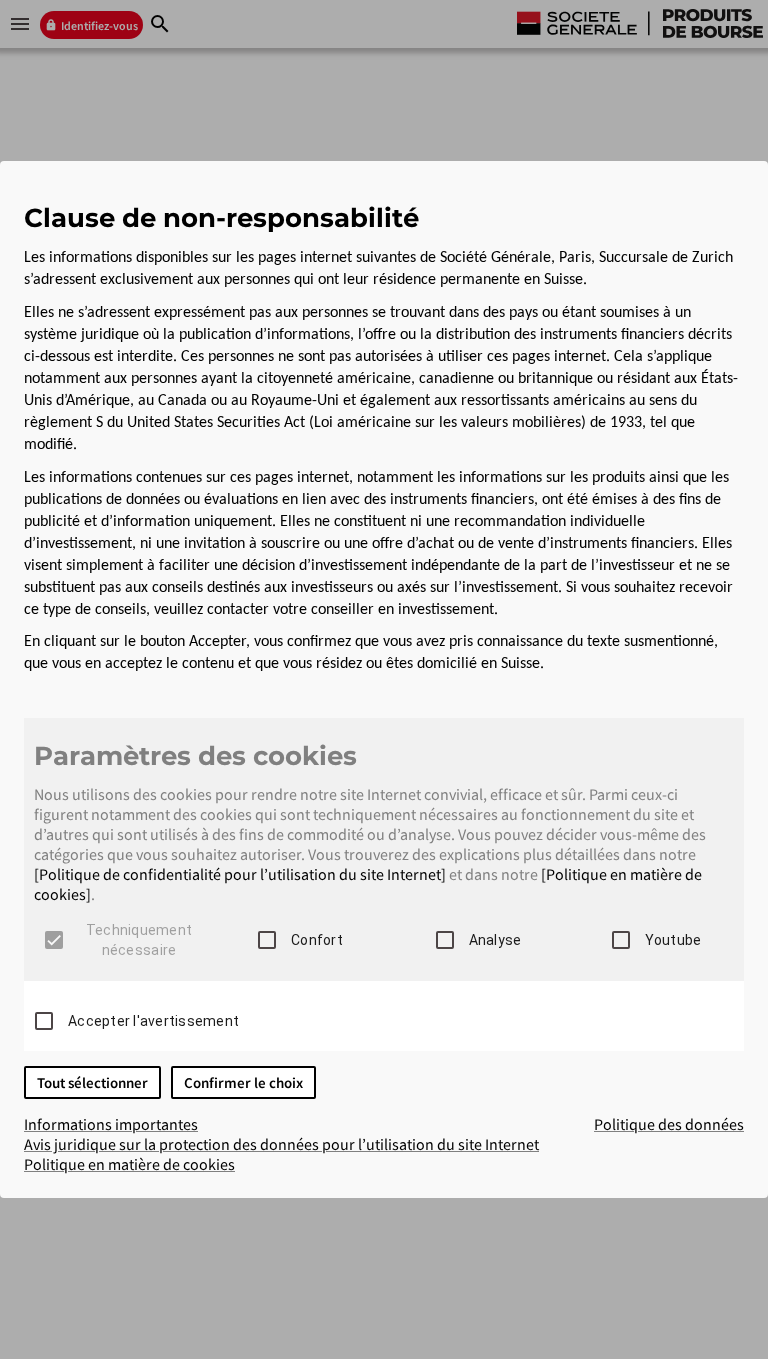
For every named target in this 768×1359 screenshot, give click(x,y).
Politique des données (669, 1124)
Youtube (673, 940)
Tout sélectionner (92, 1082)
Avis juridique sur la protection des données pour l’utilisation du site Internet (281, 1144)
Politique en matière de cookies (129, 1164)
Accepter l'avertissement (153, 1021)
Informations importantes (111, 1124)
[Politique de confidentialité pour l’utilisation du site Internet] (240, 874)
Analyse (495, 940)
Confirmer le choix (243, 1082)
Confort (317, 940)
